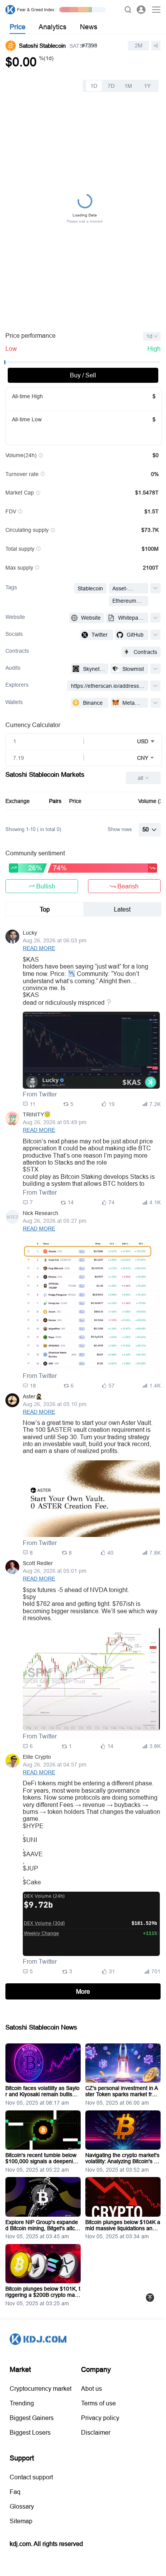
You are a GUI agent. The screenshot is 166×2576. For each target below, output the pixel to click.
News (89, 27)
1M (128, 86)
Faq (15, 2492)
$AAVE (33, 1854)
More (83, 1991)
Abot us (91, 2388)
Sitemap (21, 2521)
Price (18, 27)
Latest (122, 909)
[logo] (10, 10)
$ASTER (59, 1430)
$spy (29, 1597)
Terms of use (98, 2403)
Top (45, 909)
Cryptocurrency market (41, 2388)
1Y (147, 86)
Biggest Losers (30, 2432)
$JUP (30, 1868)
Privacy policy (100, 2418)
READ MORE (39, 948)
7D (111, 86)
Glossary (22, 2506)
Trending (22, 2403)
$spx (29, 1590)
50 (146, 829)
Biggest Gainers (32, 2418)
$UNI (30, 1840)
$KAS (31, 959)
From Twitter (40, 1094)
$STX (31, 1169)
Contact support (31, 2477)
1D (94, 86)
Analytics (53, 27)
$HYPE (33, 1826)
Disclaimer (96, 2432)
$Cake (32, 1882)
